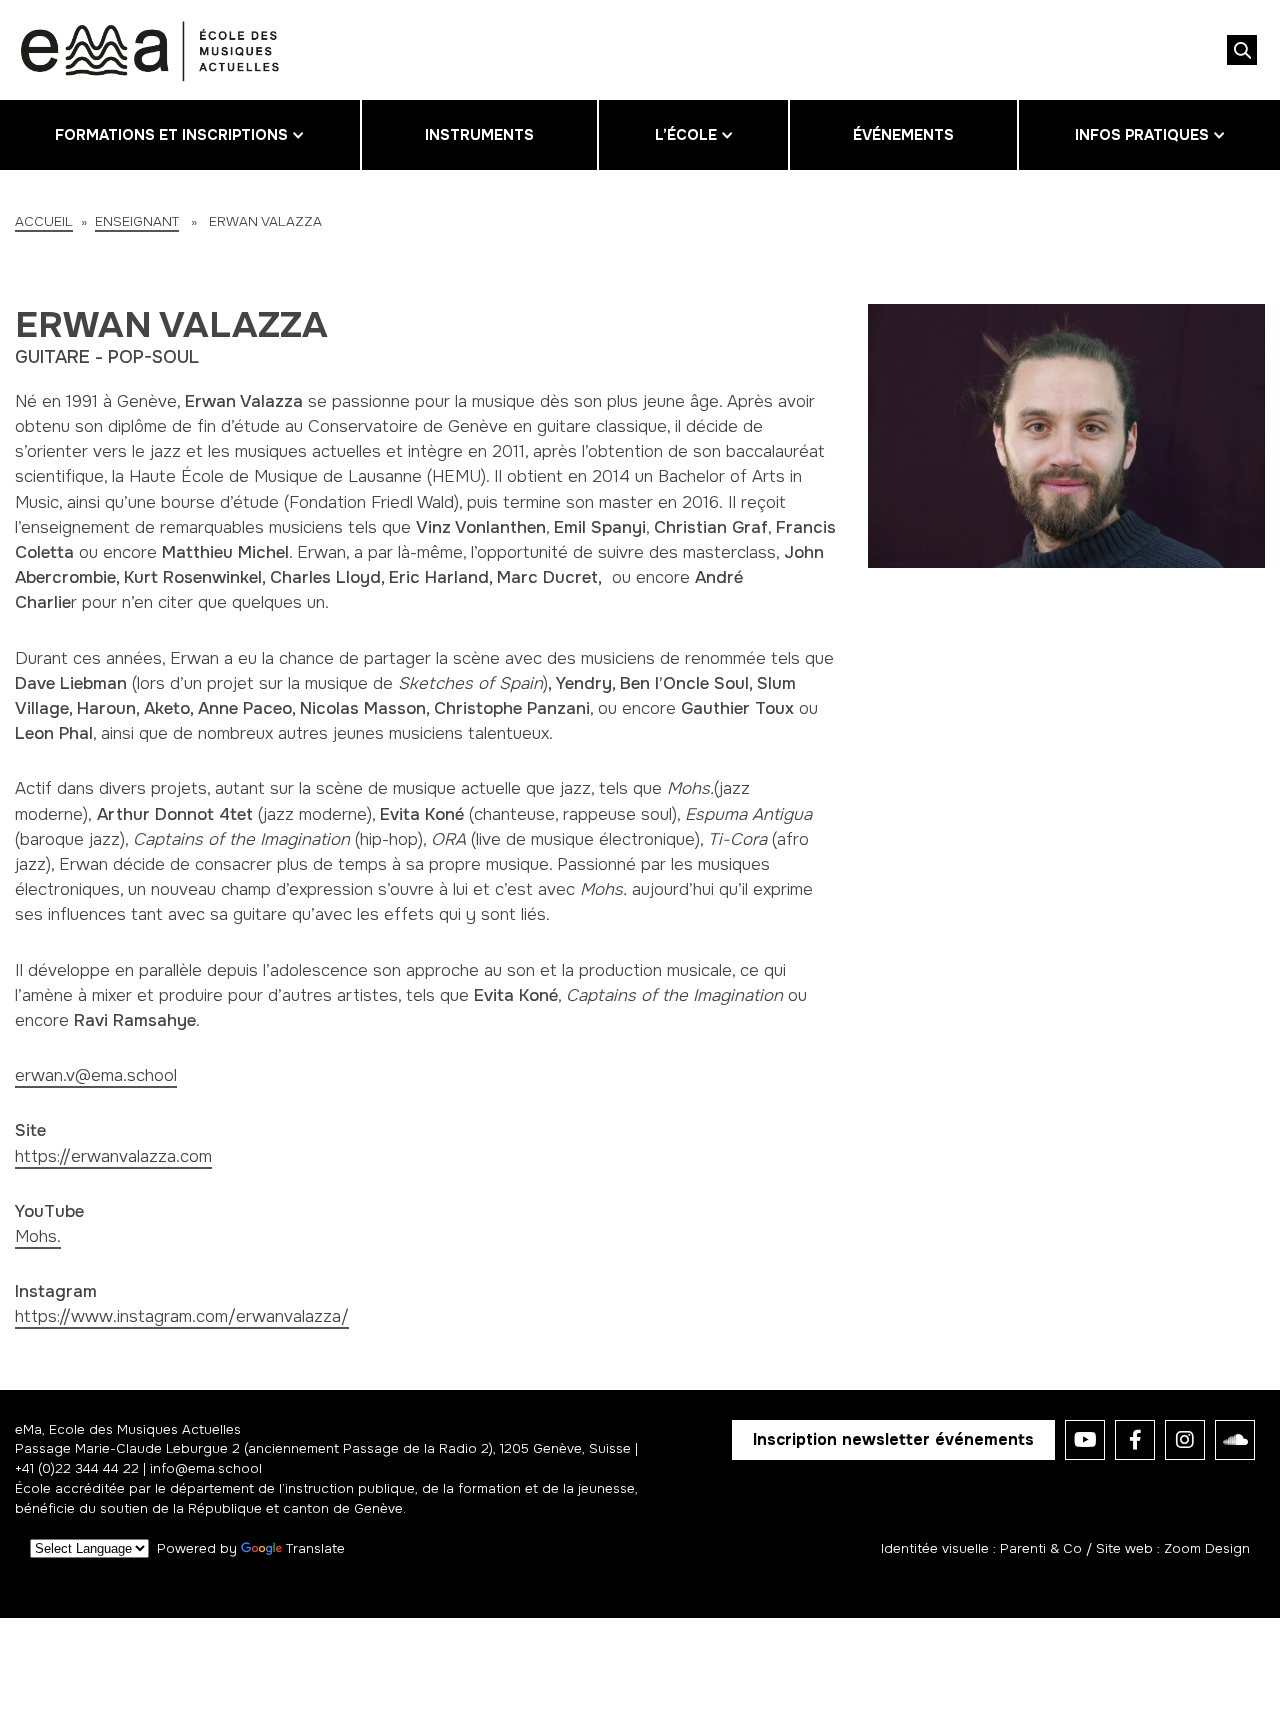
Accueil (44, 221)
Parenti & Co (1041, 1548)
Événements (903, 135)
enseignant (137, 221)
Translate (315, 1548)
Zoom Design (1207, 1548)
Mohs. (38, 1236)
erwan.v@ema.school (96, 1075)
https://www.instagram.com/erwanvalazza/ (182, 1316)
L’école (686, 135)
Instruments (479, 135)
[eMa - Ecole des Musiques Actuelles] (150, 50)
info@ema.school (206, 1468)
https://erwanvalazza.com (113, 1156)
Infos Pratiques (1142, 135)
